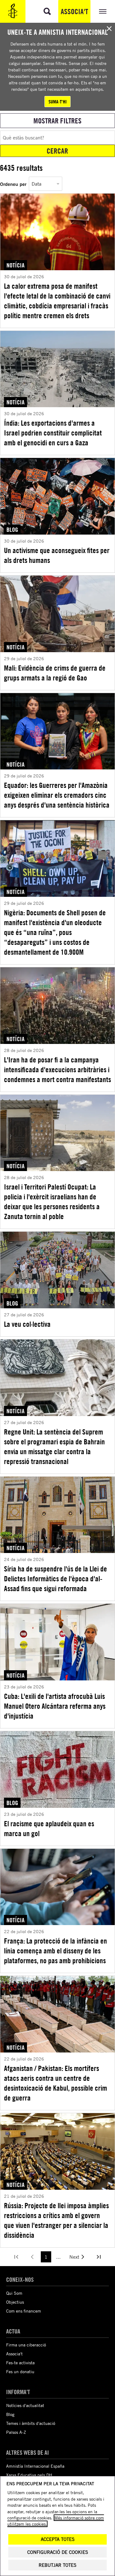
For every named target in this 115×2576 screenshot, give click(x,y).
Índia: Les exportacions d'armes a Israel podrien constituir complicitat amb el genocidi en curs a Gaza (53, 433)
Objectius (15, 2302)
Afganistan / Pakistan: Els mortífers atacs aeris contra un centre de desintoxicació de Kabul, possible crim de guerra (56, 2083)
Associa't (74, 11)
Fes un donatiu (20, 2371)
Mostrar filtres (57, 121)
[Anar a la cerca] (47, 11)
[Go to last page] (99, 2257)
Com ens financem (24, 2311)
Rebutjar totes (57, 2565)
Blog (10, 2414)
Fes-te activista (20, 2363)
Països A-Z (16, 2432)
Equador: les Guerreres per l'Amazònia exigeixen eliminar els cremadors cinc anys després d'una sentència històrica (57, 795)
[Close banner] (109, 29)
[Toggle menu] (103, 11)
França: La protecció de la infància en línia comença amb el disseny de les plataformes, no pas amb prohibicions (56, 1951)
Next (74, 2257)
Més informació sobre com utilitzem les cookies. (56, 2521)
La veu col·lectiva (27, 1324)
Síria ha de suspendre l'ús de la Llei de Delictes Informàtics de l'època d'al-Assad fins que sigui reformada (56, 1579)
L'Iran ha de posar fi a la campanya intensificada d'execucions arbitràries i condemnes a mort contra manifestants (57, 1069)
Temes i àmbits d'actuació (31, 2423)
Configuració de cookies (58, 2552)
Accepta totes (58, 2539)
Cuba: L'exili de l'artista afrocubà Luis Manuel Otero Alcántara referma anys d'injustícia (55, 1706)
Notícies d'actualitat (25, 2405)
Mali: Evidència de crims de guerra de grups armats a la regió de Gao (55, 673)
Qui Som (14, 2293)
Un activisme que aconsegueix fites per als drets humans (57, 555)
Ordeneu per (13, 184)
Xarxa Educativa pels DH (29, 2475)
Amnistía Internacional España (35, 2466)
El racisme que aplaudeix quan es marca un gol (49, 1828)
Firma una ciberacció (26, 2345)
